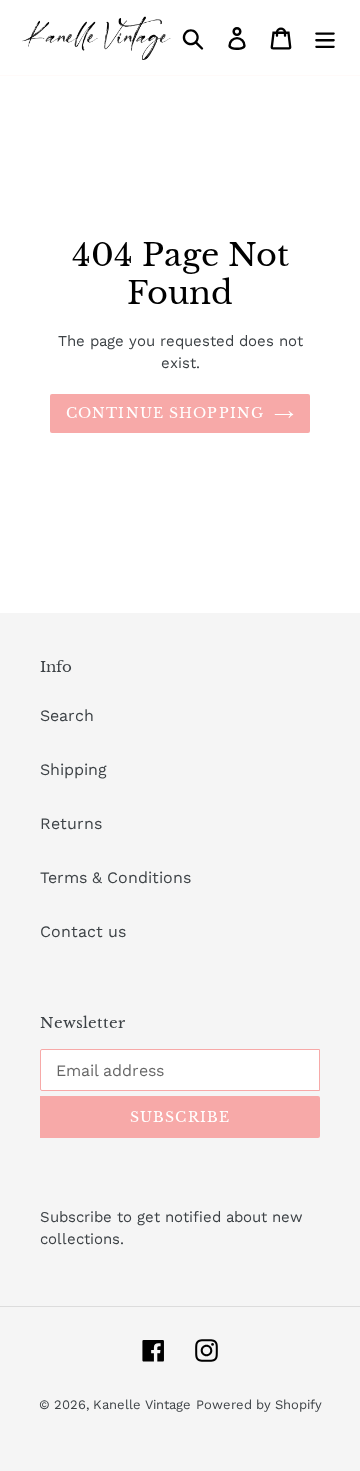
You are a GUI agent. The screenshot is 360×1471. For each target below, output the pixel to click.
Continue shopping (165, 413)
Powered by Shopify (259, 1404)
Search (67, 715)
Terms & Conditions (115, 877)
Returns (71, 823)
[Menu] (325, 37)
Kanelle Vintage (142, 1404)
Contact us (83, 931)
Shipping (73, 769)
